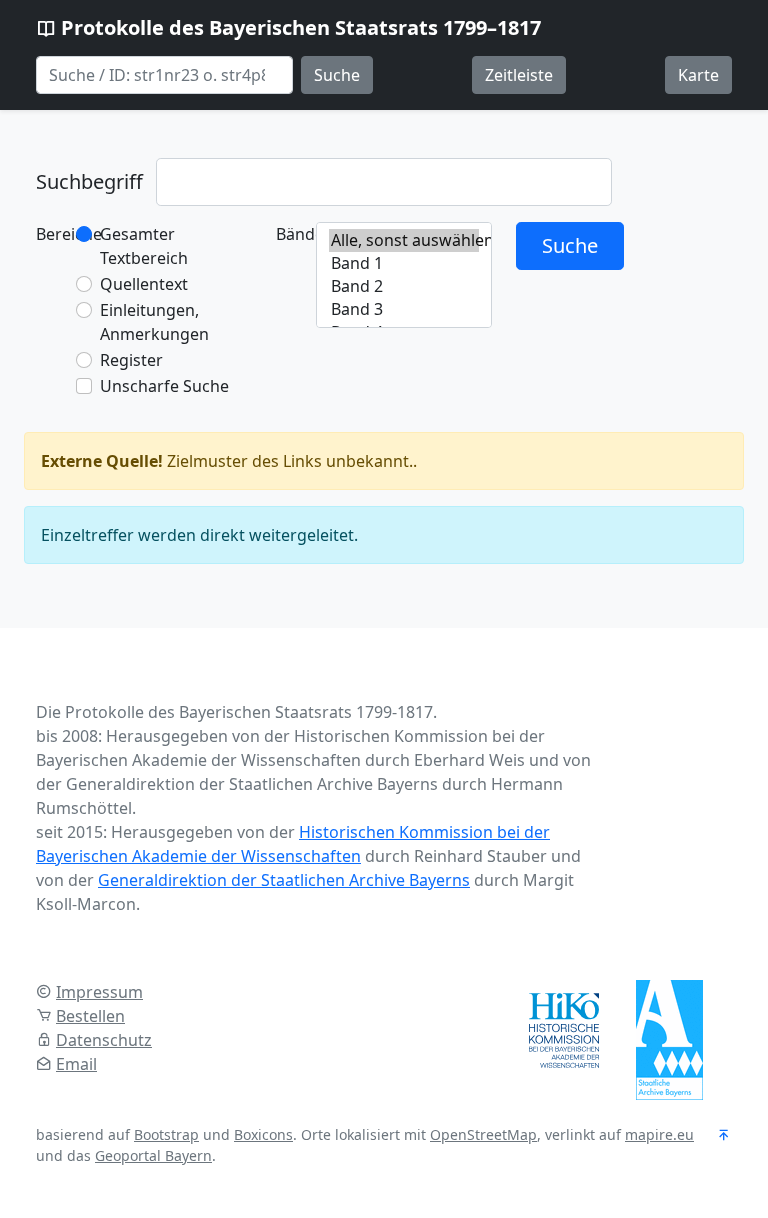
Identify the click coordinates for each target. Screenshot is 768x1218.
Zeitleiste (519, 75)
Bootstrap (166, 1134)
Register (131, 360)
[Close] (719, 461)
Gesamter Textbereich (144, 246)
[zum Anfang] (724, 1136)
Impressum (99, 992)
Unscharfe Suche (164, 386)
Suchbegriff (89, 181)
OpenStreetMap (483, 1134)
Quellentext (144, 284)
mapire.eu (659, 1134)
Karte (698, 75)
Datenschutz (104, 1040)
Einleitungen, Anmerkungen (154, 322)
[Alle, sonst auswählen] (404, 240)
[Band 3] (404, 309)
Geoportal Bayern (153, 1155)
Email (76, 1064)
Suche (337, 75)
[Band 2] (404, 286)
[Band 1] (404, 263)
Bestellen (90, 1016)
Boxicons (263, 1134)
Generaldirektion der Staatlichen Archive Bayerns (284, 880)
